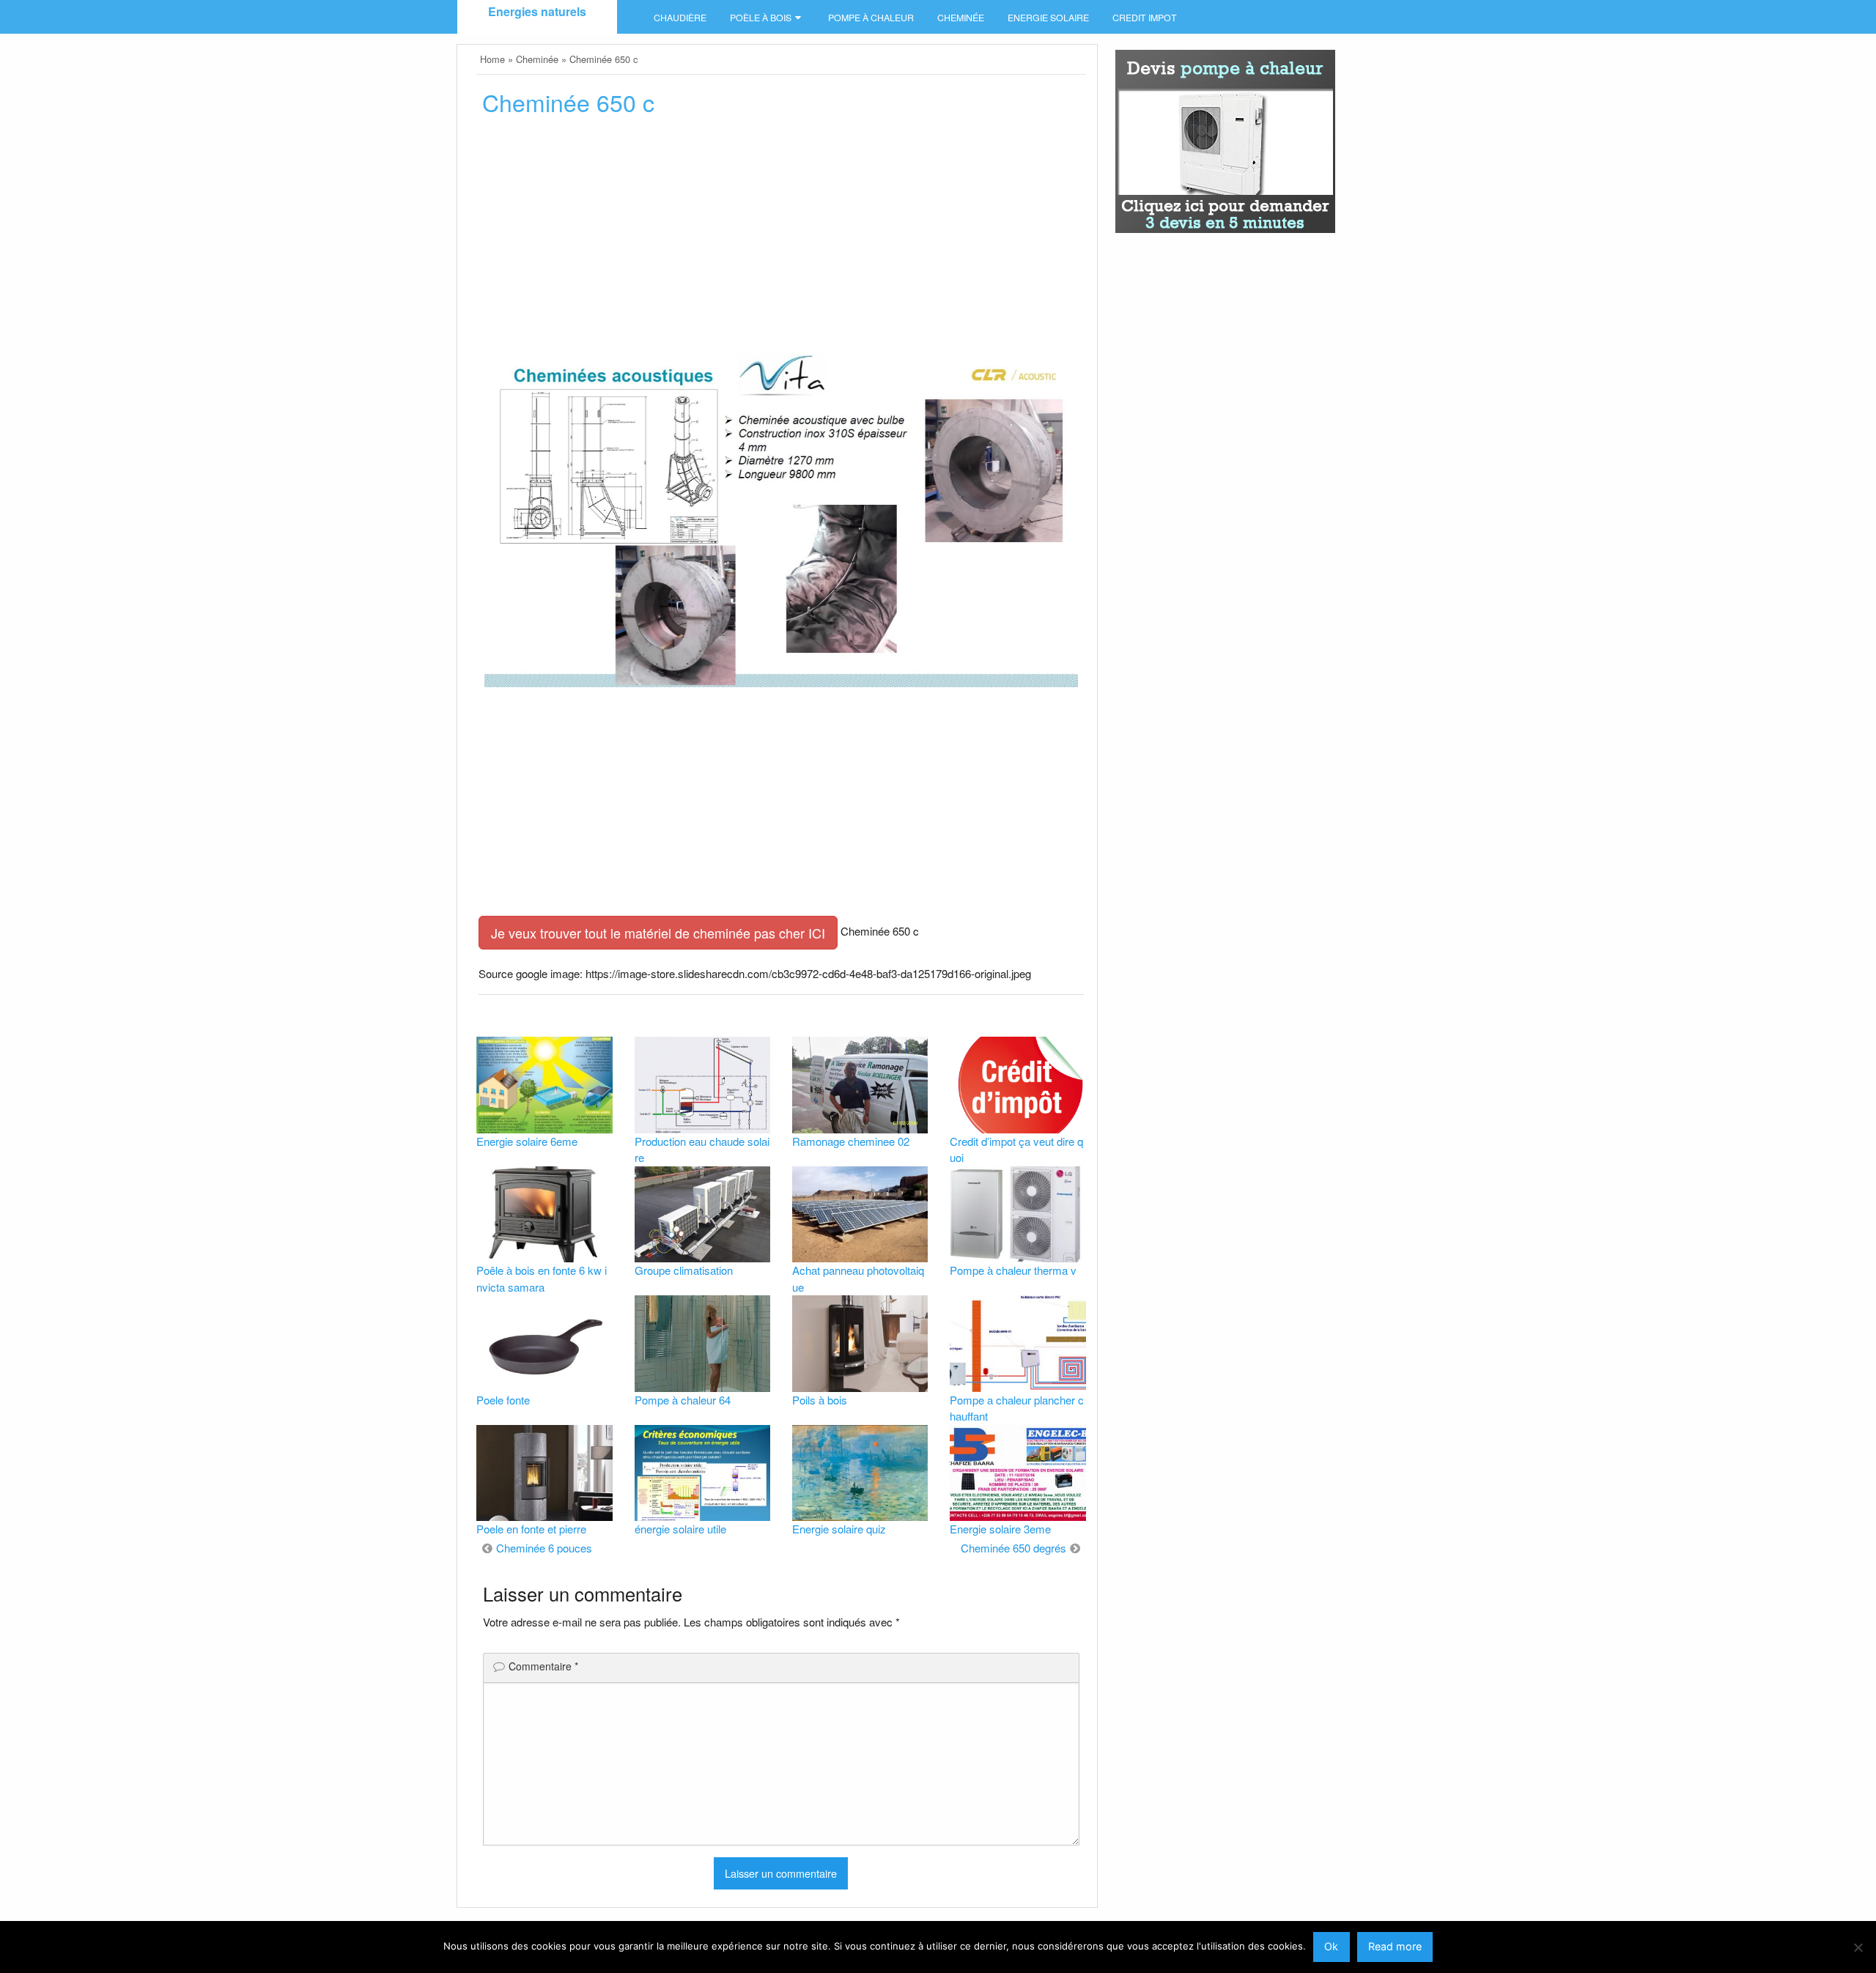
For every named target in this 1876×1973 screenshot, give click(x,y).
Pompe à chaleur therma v (1013, 1270)
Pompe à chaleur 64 (683, 1400)
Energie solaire (1048, 18)
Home (492, 59)
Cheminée (961, 18)
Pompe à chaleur (871, 18)
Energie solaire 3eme (1000, 1529)
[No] (1858, 1947)
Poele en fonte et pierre (531, 1529)
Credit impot (1145, 18)
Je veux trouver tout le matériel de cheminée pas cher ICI (658, 933)
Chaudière (680, 18)
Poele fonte (503, 1400)
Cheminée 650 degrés (1013, 1548)
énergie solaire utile (680, 1529)
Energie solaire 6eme (527, 1141)
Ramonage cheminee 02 (851, 1141)
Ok (1331, 1946)
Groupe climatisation (684, 1270)
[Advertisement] (781, 240)
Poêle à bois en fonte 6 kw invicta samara (542, 1278)
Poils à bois (820, 1400)
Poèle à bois (761, 18)
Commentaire (543, 1666)
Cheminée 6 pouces (544, 1548)
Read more (1395, 1946)
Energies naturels (537, 11)
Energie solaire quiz (839, 1529)
